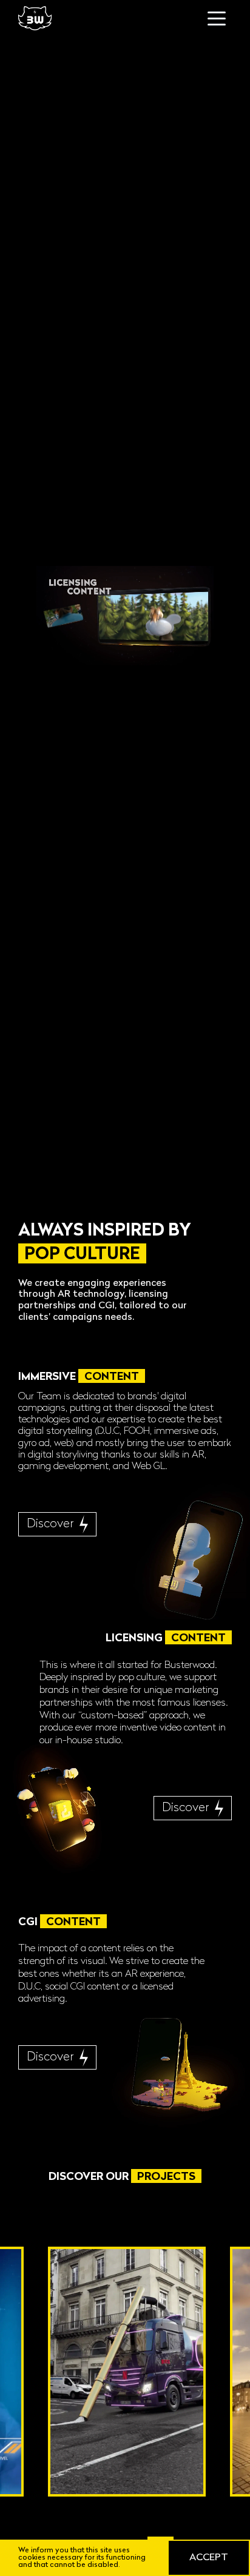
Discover (50, 1524)
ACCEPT (209, 2558)
